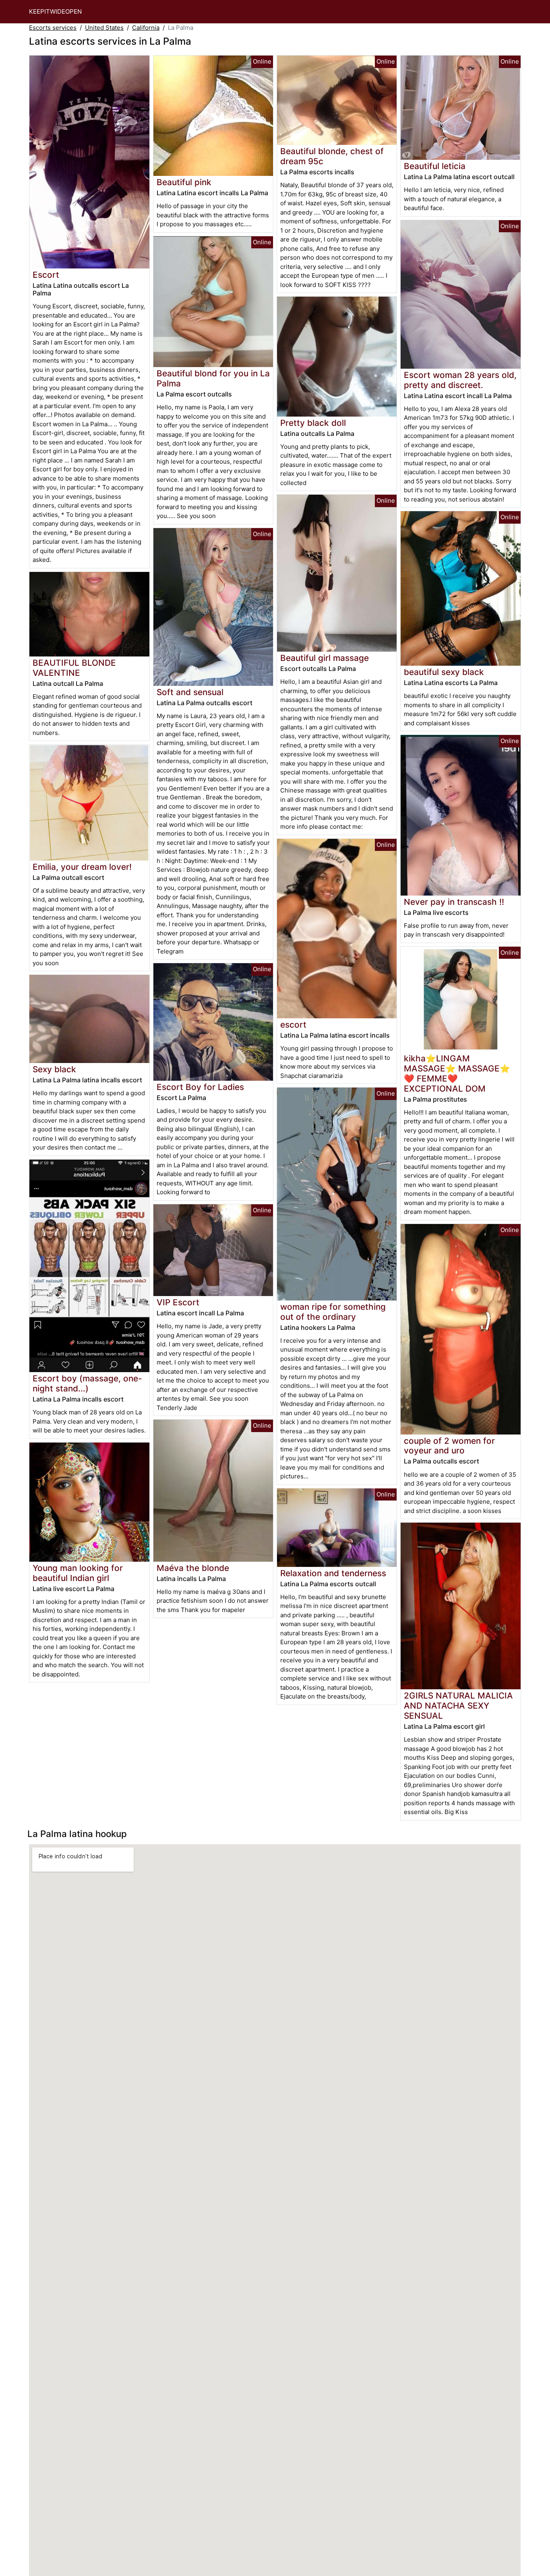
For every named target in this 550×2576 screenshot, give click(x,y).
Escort (46, 275)
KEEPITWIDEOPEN (55, 11)
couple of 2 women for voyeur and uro (449, 1446)
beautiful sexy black (444, 672)
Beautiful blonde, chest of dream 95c (332, 156)
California (146, 28)
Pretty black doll (313, 423)
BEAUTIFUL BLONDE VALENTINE (74, 668)
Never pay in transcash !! (454, 902)
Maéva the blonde (193, 1568)
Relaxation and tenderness (333, 1573)
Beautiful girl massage (325, 658)
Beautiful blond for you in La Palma (213, 378)
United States (104, 28)
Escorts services (53, 28)
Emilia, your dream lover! (82, 867)
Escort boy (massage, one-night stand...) (87, 1383)
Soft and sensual (190, 692)
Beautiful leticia (435, 166)
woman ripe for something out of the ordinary (333, 1312)
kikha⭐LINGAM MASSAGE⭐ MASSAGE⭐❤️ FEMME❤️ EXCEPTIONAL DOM (457, 1073)
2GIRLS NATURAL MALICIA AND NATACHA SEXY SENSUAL (458, 1706)
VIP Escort (178, 1302)
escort (293, 1025)
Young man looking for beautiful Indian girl (78, 1573)
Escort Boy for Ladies (200, 1087)
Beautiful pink (184, 182)
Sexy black (54, 1069)
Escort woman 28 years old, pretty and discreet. (460, 380)
